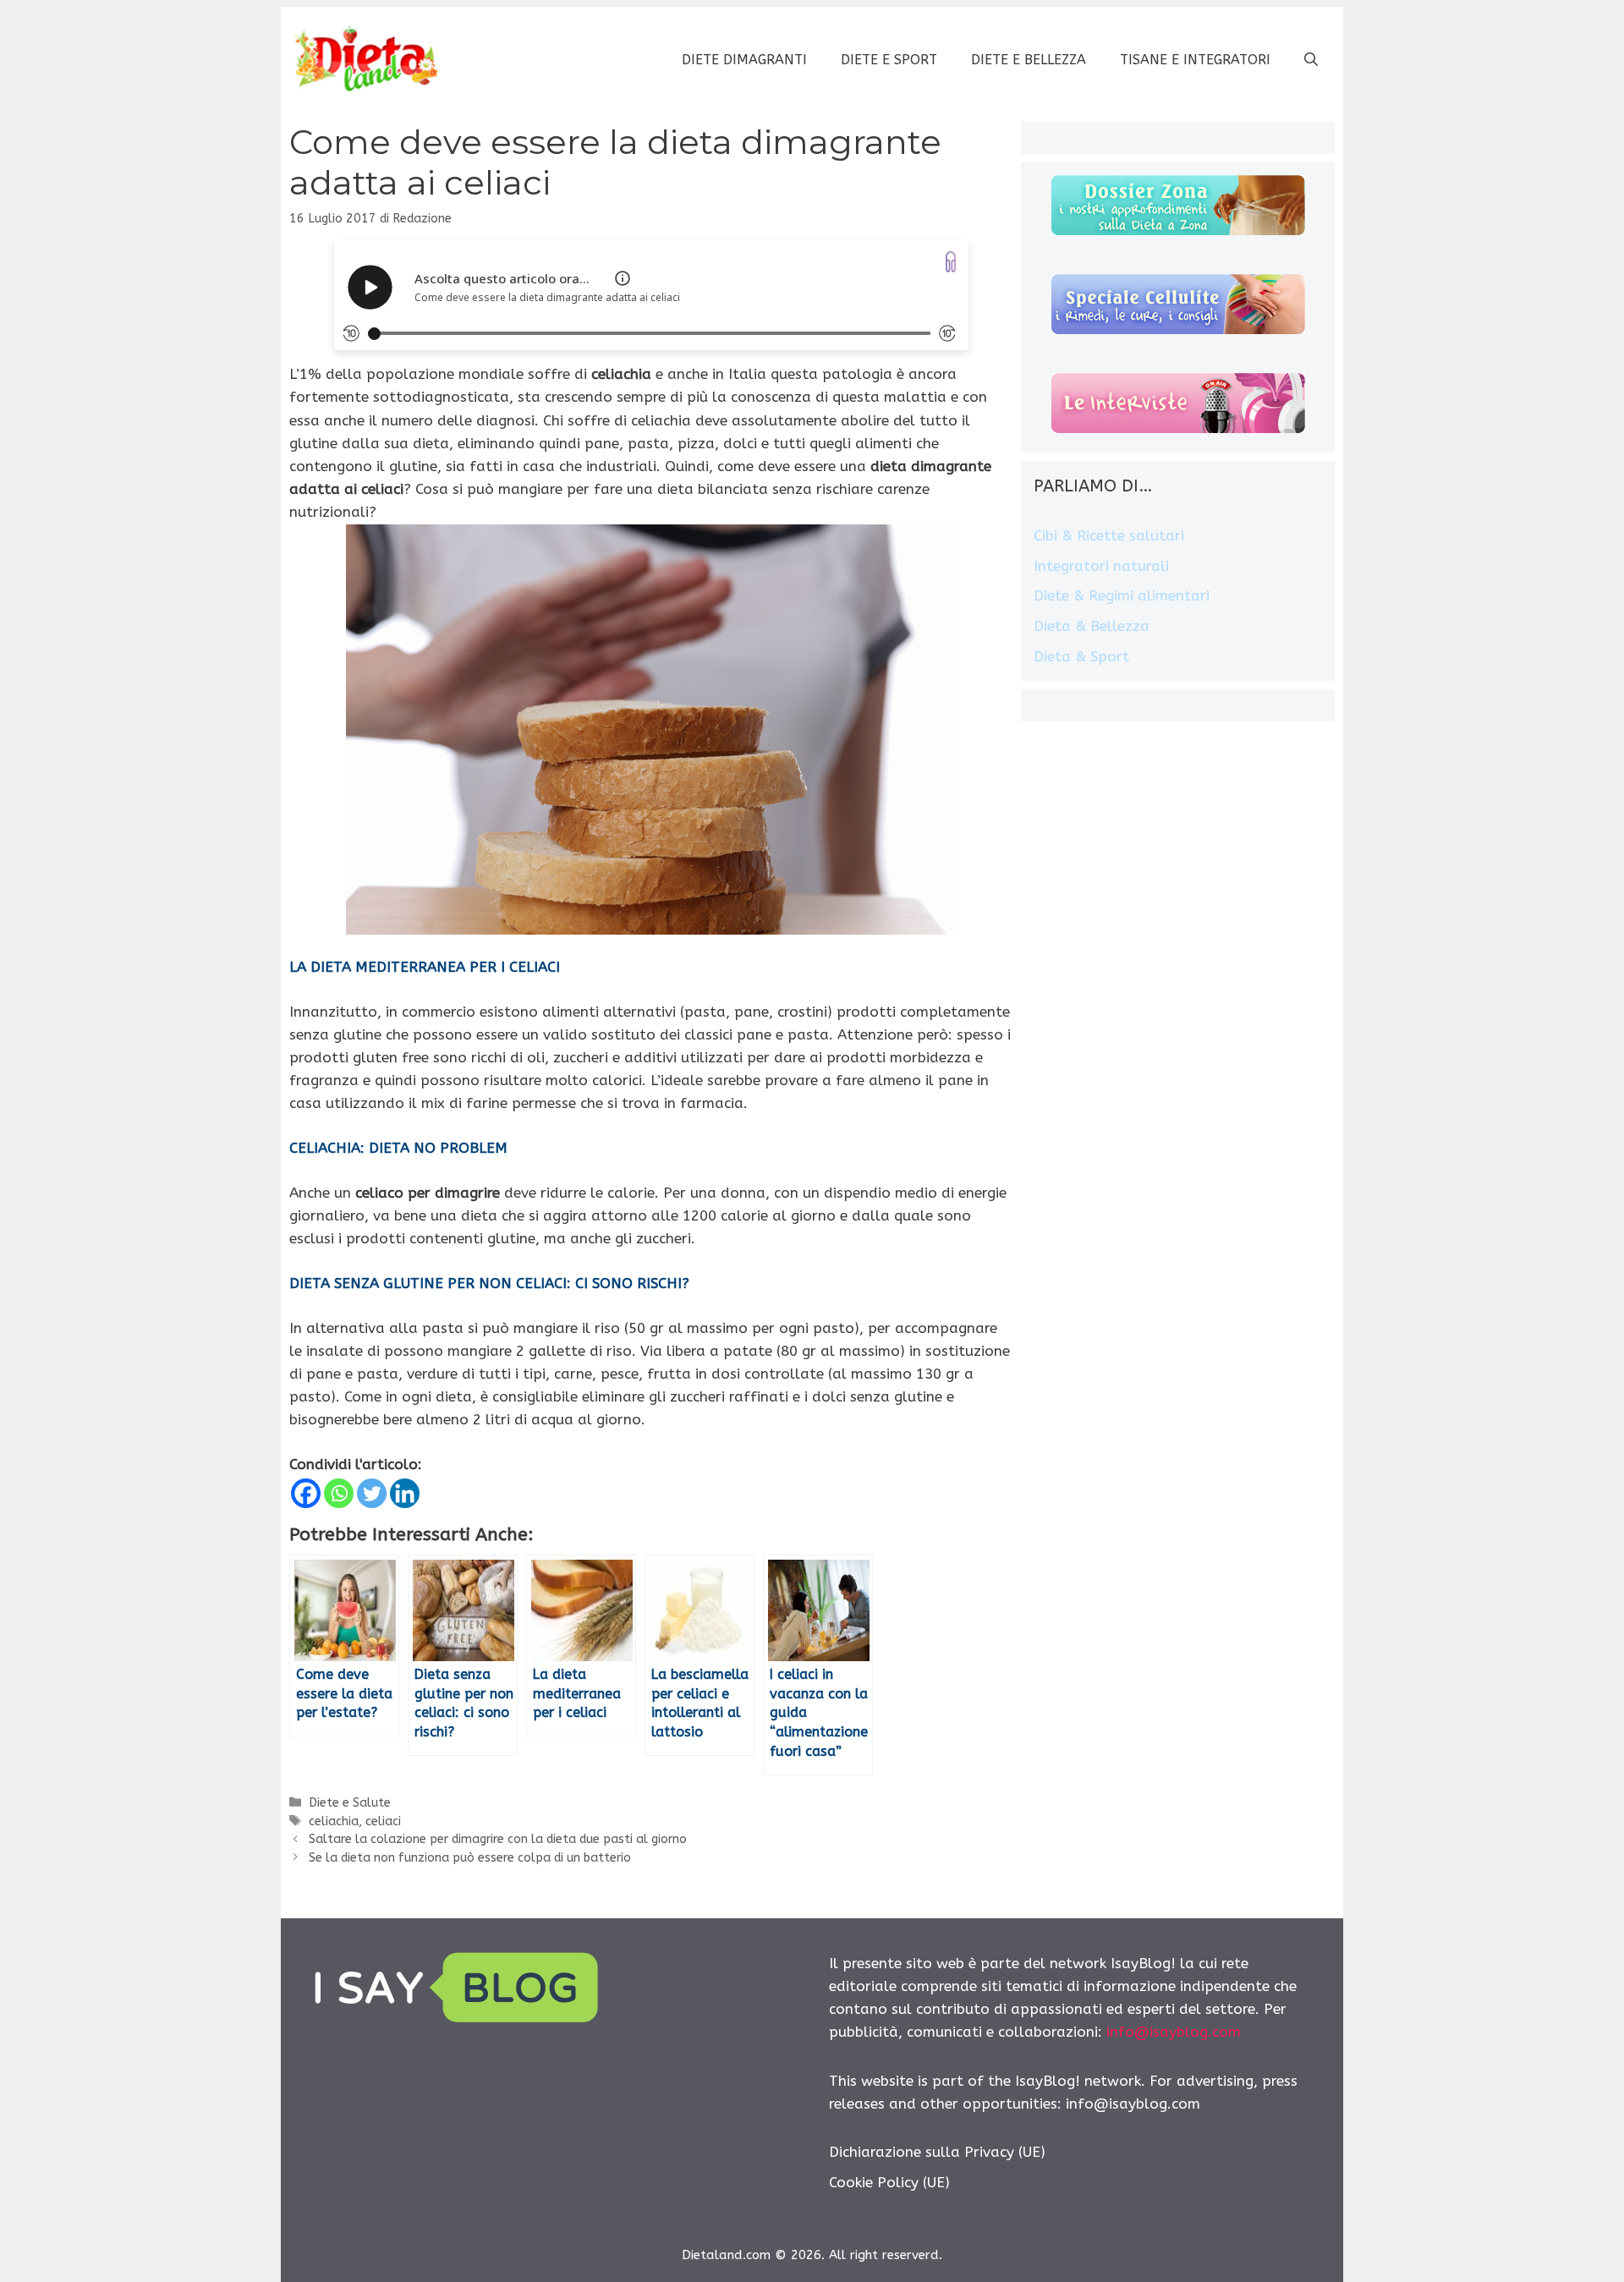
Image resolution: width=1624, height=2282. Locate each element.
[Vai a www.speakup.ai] (951, 262)
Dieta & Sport (1081, 656)
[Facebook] (306, 1493)
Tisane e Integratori (1195, 60)
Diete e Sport (889, 60)
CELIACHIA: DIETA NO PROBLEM (398, 1148)
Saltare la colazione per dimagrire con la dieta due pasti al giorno (498, 1839)
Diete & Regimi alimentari (1122, 595)
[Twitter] (372, 1493)
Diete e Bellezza (1029, 60)
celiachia (334, 1821)
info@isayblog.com (1174, 2032)
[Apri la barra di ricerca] (1311, 60)
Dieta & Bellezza (1092, 626)
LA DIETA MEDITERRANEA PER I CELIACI (425, 967)
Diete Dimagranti (744, 60)
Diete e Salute (350, 1803)
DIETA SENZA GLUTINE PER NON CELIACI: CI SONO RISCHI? (489, 1283)
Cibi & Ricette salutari (1109, 535)
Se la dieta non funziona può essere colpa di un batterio (470, 1858)
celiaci (383, 1821)
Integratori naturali (1101, 566)
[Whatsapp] (339, 1493)
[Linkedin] (405, 1493)
